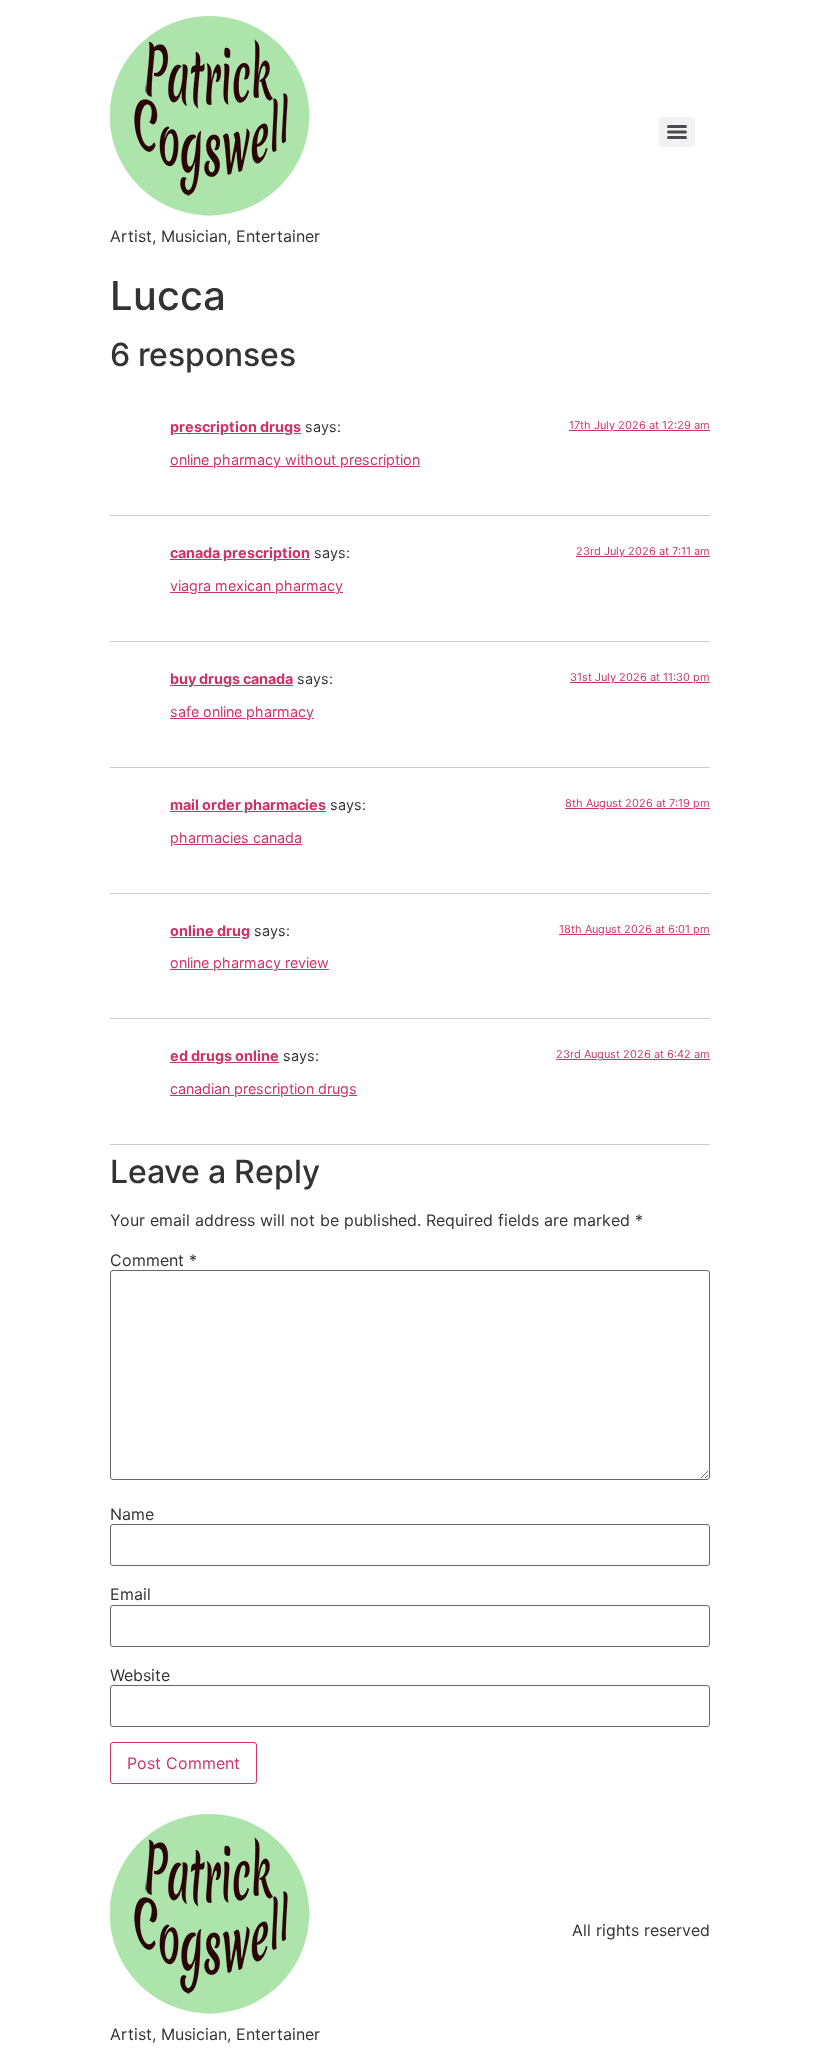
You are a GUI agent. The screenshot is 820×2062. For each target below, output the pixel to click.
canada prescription (240, 552)
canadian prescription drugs (263, 1088)
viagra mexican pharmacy (256, 585)
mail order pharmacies (248, 804)
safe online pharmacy (242, 711)
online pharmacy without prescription (295, 459)
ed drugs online (224, 1055)
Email (130, 1594)
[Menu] (677, 132)
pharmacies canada (236, 837)
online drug (210, 930)
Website (140, 1675)
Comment (153, 1260)
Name (132, 1514)
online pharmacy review (249, 962)
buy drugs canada (231, 678)
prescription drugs (235, 426)
